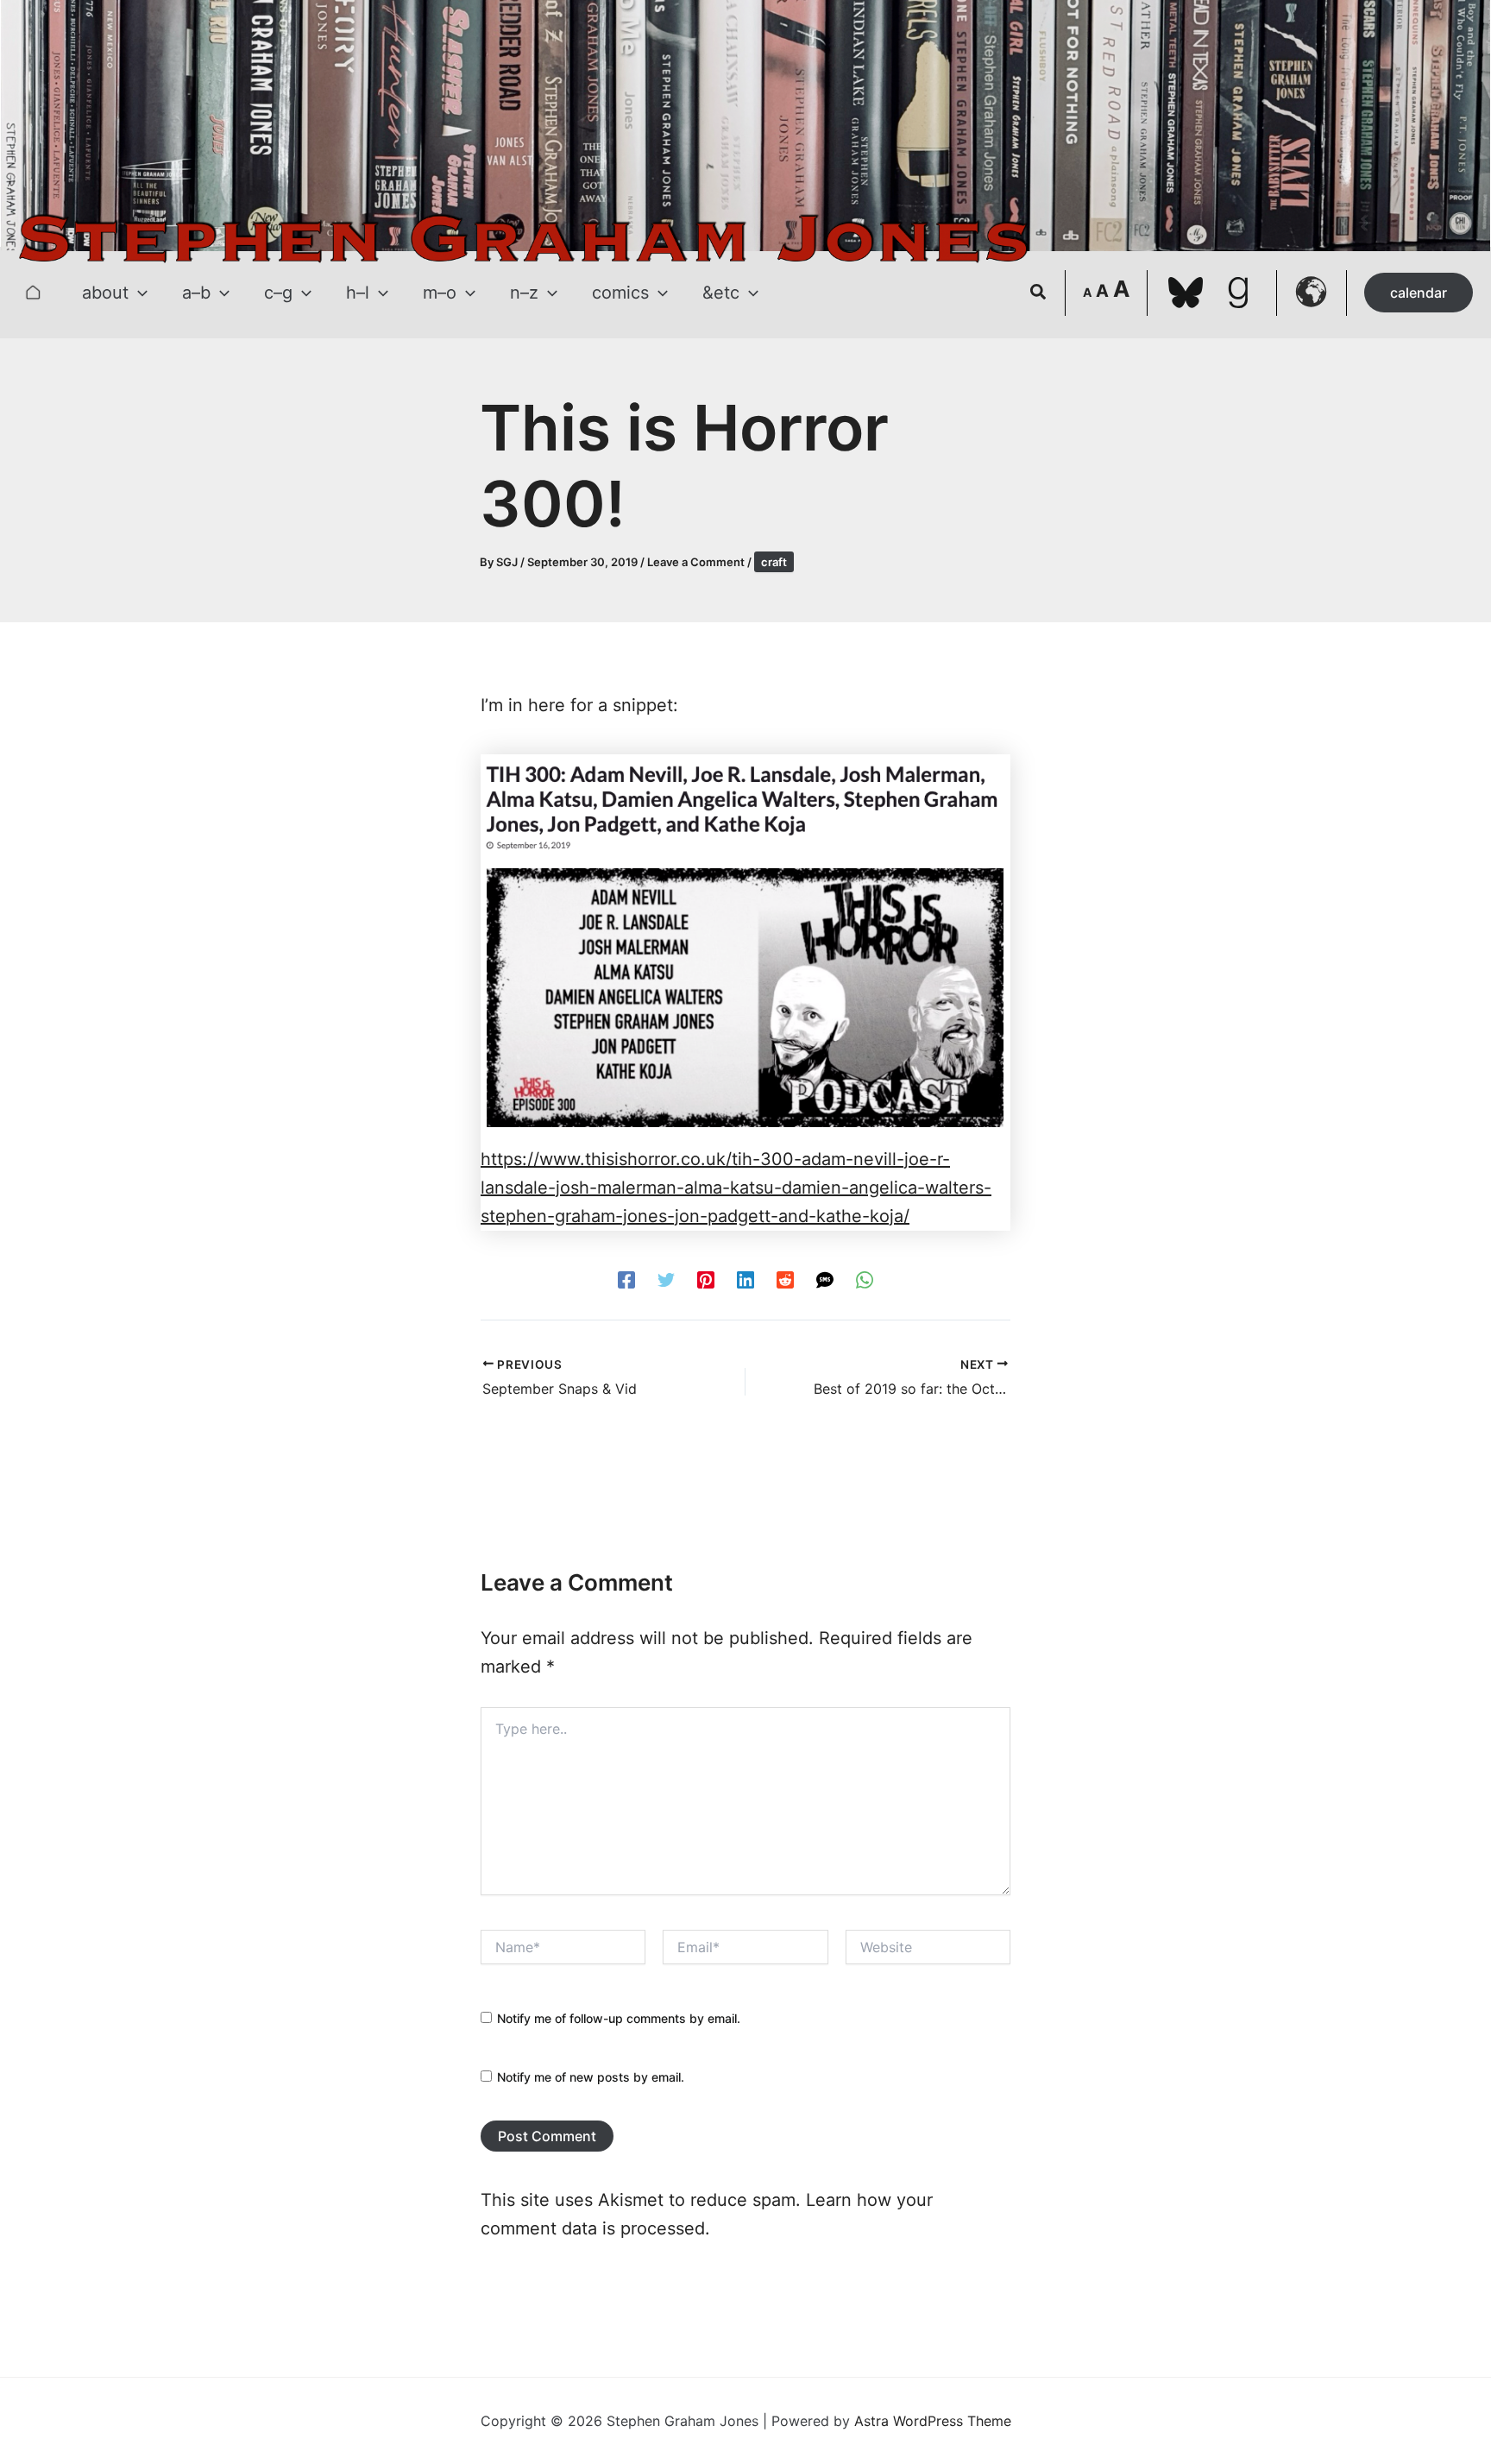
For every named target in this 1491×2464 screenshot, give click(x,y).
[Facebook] (626, 1279)
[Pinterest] (706, 1279)
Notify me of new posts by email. (591, 2077)
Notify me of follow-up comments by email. (619, 2018)
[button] (138, 293)
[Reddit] (785, 1279)
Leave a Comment (696, 562)
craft (774, 562)
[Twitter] (666, 1279)
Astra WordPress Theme (933, 2421)
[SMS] (825, 1279)
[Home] (33, 293)
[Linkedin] (745, 1279)
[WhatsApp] (865, 1279)
